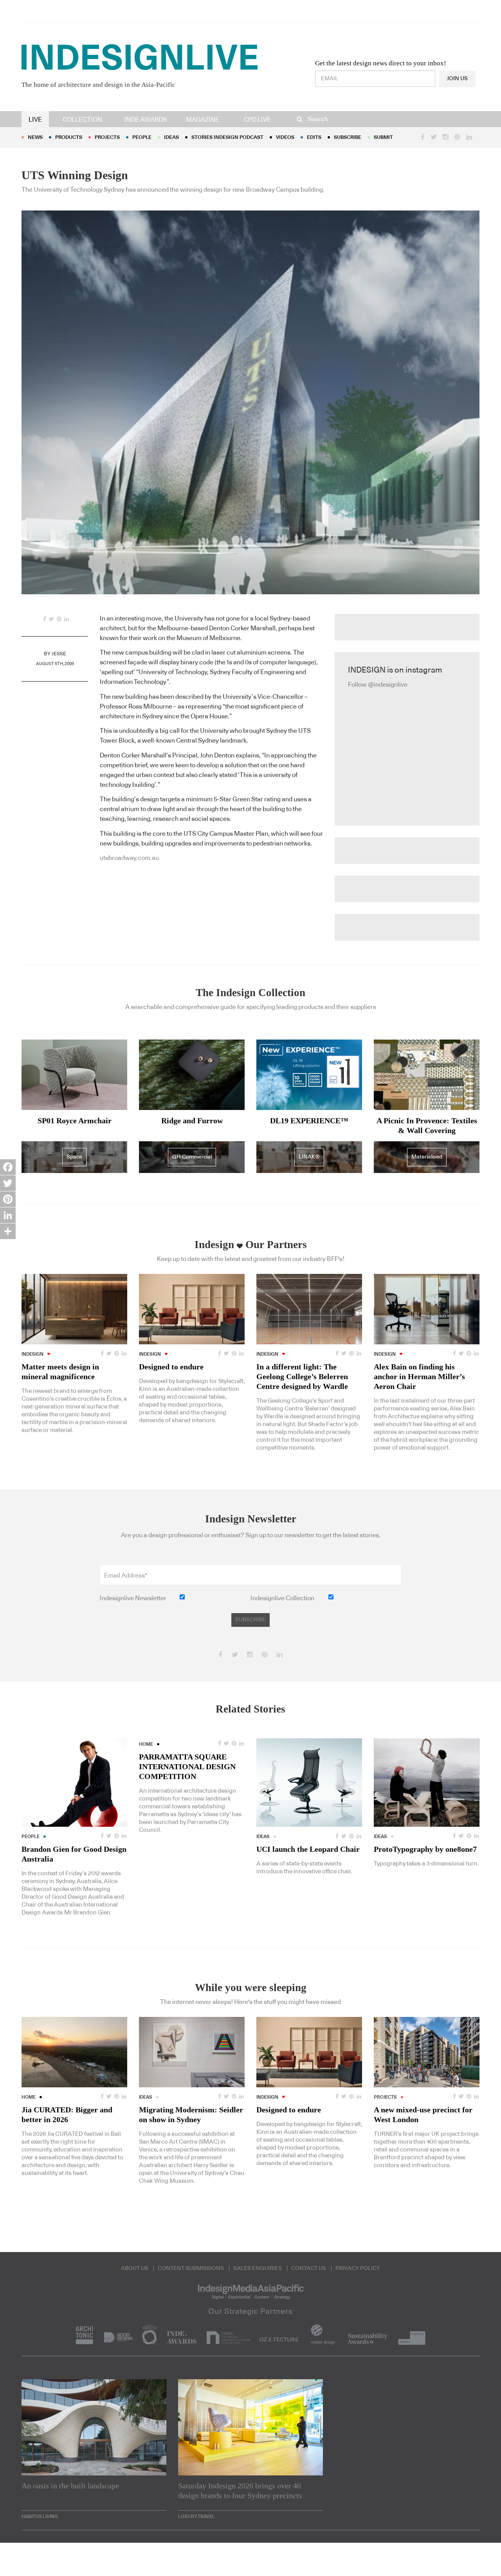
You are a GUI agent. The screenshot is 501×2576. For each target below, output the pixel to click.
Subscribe (348, 138)
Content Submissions (191, 2268)
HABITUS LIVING (40, 2517)
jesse (59, 654)
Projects (107, 138)
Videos (285, 138)
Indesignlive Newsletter (133, 1598)
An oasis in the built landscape (70, 2486)
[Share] (8, 1231)
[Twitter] (8, 1183)
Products (69, 138)
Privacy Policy (358, 2268)
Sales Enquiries (258, 2268)
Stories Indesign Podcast (227, 138)
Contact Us (309, 2268)
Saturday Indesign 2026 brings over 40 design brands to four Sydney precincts (240, 2491)
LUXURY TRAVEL (196, 2517)
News (35, 138)
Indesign (32, 1354)
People (142, 138)
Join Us (457, 79)
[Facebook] (8, 1167)
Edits (314, 138)
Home (146, 1744)
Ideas (171, 138)
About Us (135, 2268)
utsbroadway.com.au (129, 858)
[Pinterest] (8, 1199)
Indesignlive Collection (282, 1598)
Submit (383, 138)
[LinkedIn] (8, 1215)
